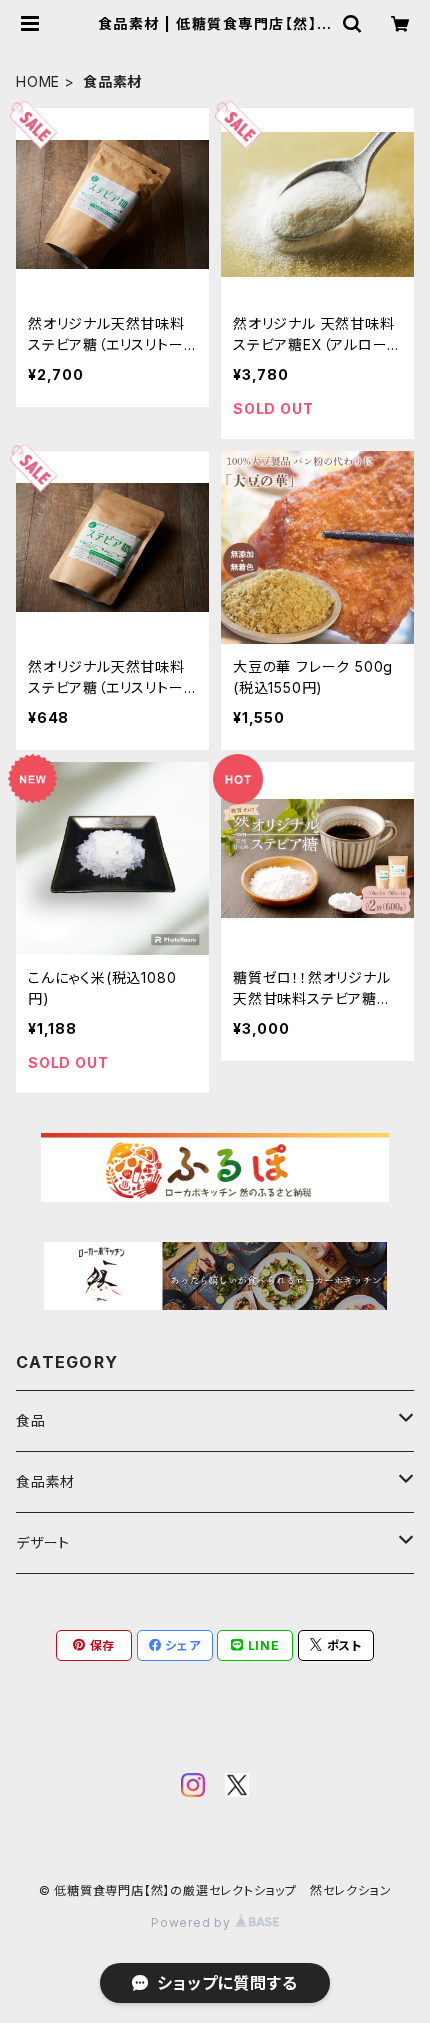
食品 (31, 1420)
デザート (43, 1542)
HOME (38, 81)
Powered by (193, 1922)
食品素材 (45, 1481)
